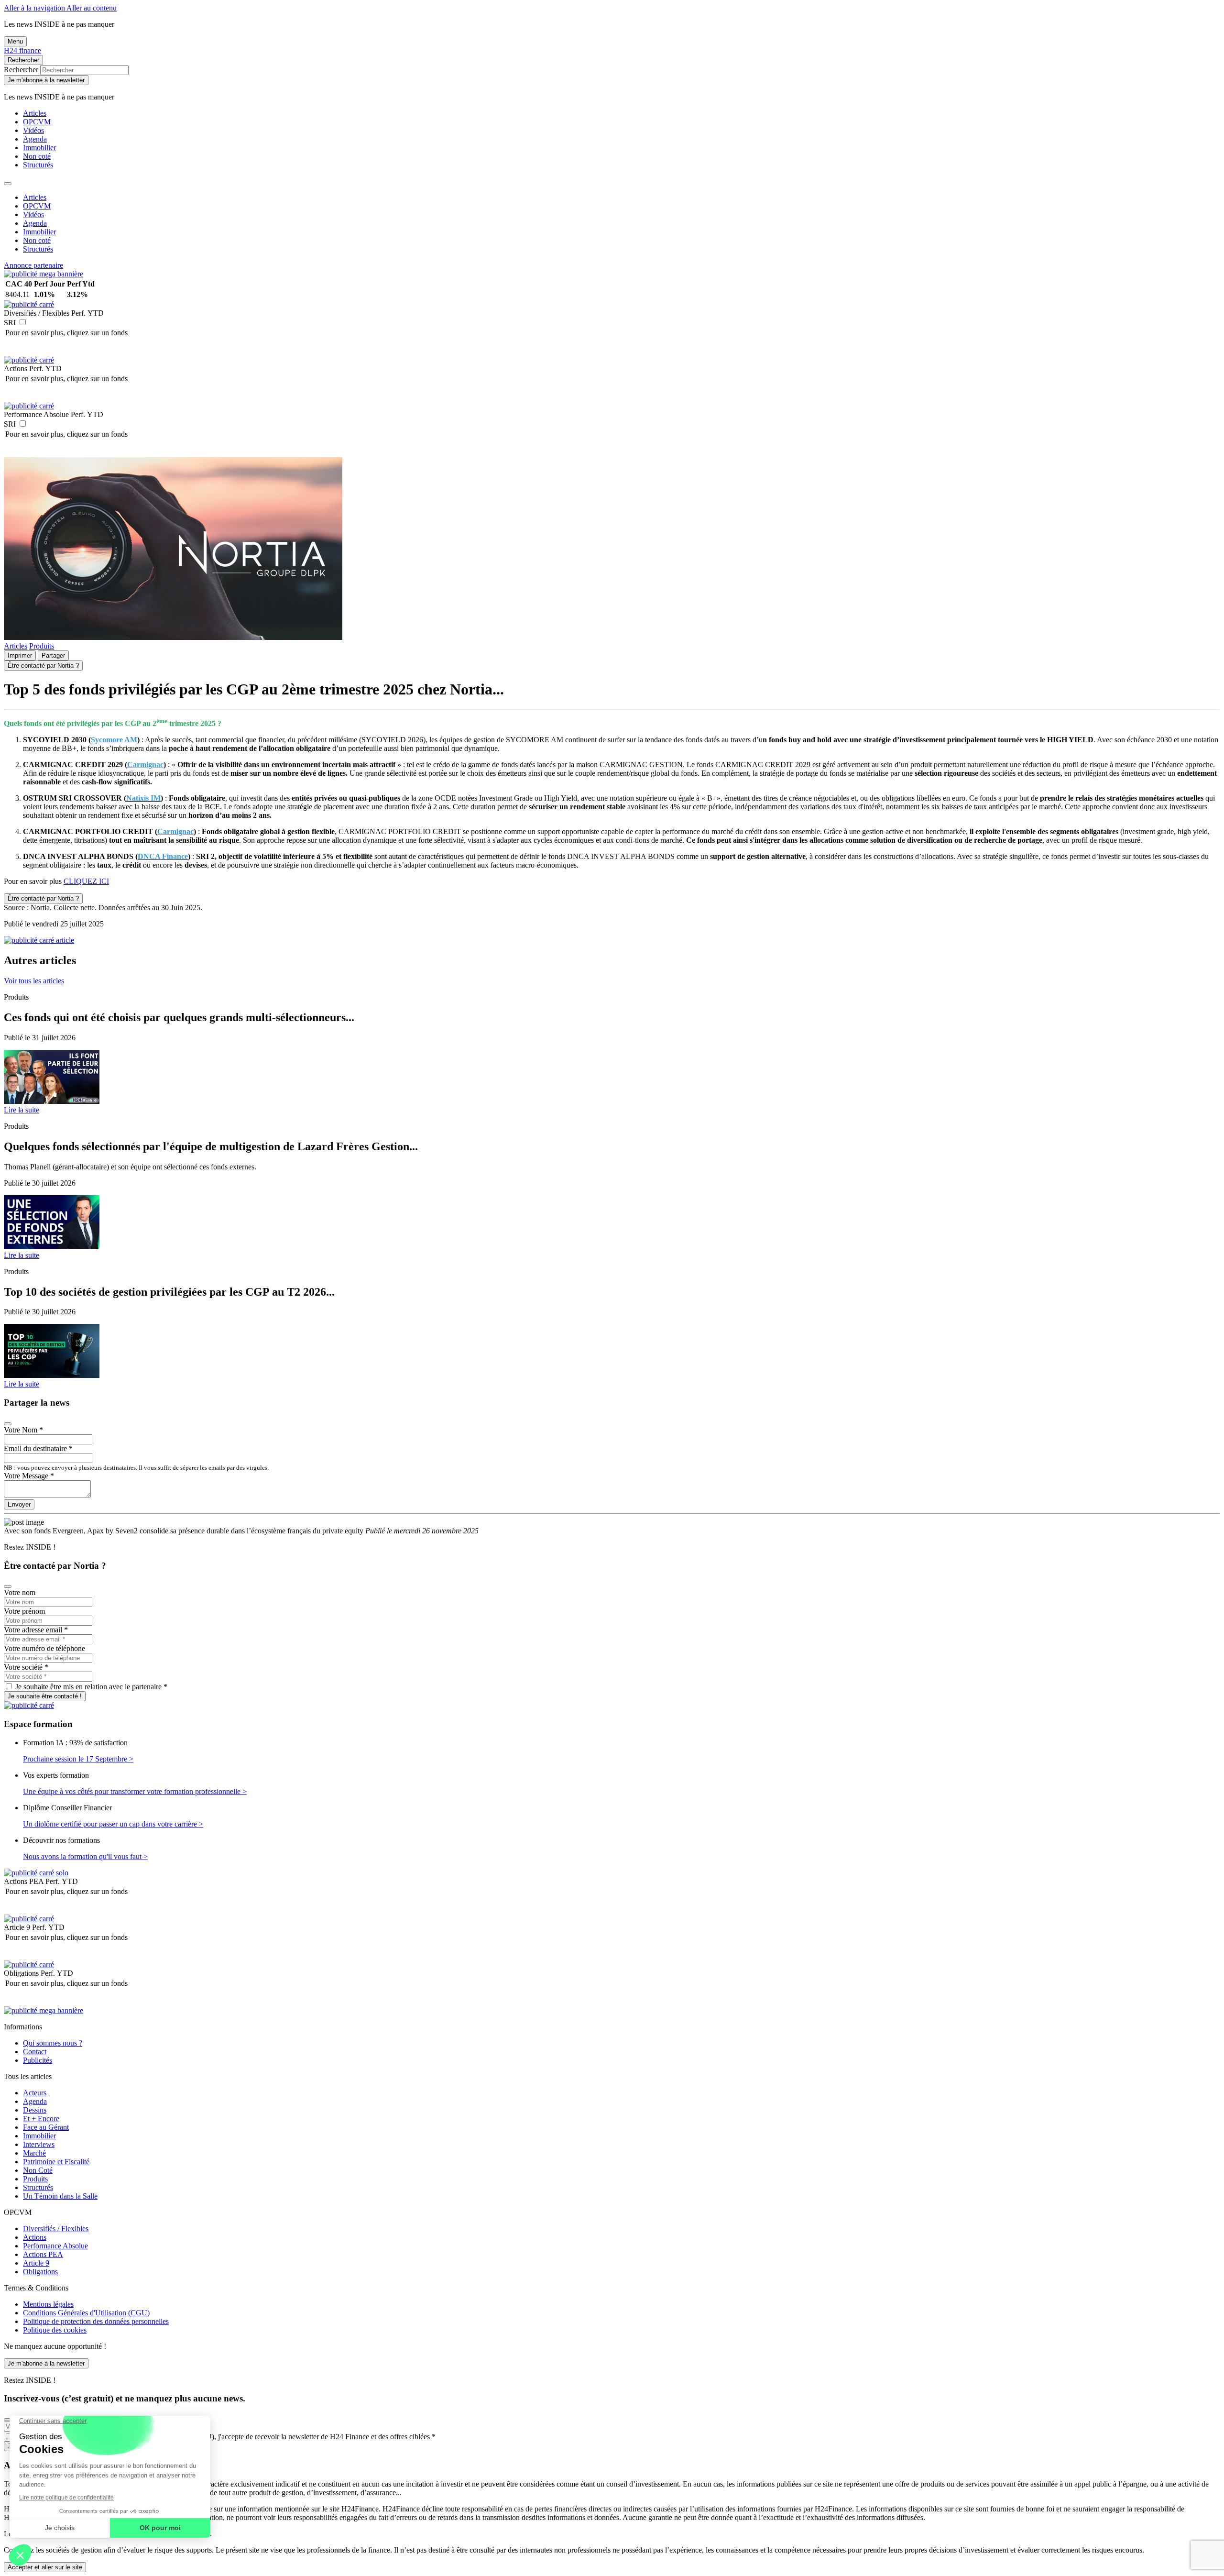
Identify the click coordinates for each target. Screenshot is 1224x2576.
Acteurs (35, 2093)
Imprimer (20, 655)
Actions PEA (43, 2254)
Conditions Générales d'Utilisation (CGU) (86, 2313)
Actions (35, 2237)
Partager (53, 655)
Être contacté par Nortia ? (43, 666)
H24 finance (22, 50)
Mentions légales (48, 2304)
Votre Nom (23, 1430)
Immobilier (39, 148)
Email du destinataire (38, 1448)
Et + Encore (41, 2119)
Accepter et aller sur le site (45, 2567)
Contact (35, 2052)
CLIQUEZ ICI (86, 881)
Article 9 (36, 2263)
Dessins (35, 2110)
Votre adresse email (36, 1630)
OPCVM (37, 122)
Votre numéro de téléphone (44, 1648)
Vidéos (33, 130)
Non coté (37, 156)
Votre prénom (24, 1611)
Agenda (35, 139)
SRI (10, 323)
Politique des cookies (55, 2330)
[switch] (23, 322)
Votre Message (29, 1476)
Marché (34, 2153)
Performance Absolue (55, 2246)
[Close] (8, 184)
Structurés (38, 165)
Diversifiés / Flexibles (56, 2229)
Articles (35, 113)
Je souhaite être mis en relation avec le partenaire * (91, 1687)
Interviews (39, 2144)
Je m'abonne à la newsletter (46, 80)
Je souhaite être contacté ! (45, 1696)
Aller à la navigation (35, 8)
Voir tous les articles (34, 981)
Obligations (40, 2272)
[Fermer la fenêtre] (8, 1424)
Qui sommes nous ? (53, 2043)
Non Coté (38, 2170)
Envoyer (19, 1504)
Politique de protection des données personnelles (96, 2321)
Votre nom (20, 1592)
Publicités (38, 2060)
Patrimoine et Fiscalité (56, 2162)
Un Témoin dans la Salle (60, 2196)
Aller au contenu (92, 8)
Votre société (26, 1667)
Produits (42, 646)
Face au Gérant (46, 2127)
